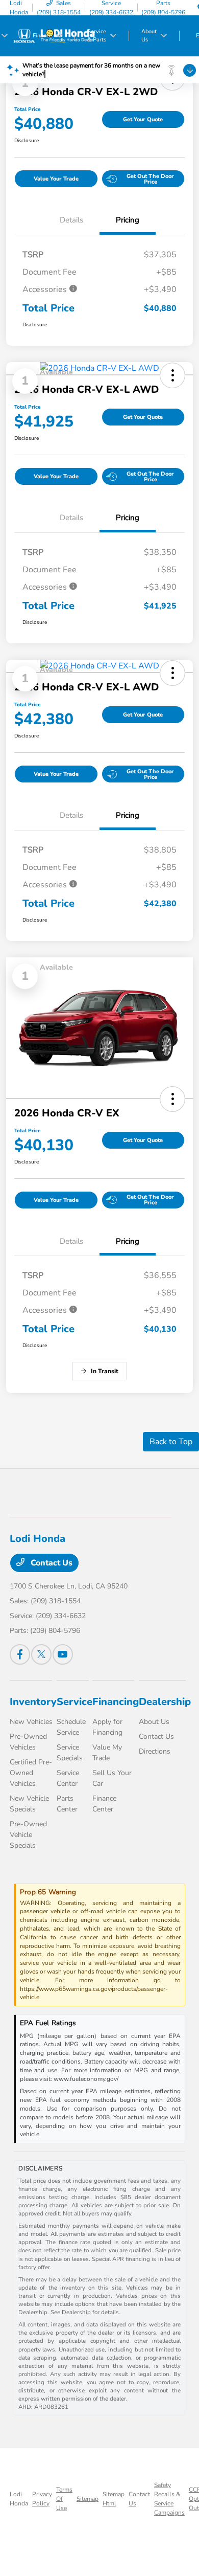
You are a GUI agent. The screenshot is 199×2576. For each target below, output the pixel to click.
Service (74, 1702)
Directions (155, 1751)
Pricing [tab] (128, 220)
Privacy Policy (42, 2499)
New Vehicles (31, 1722)
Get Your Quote (143, 119)
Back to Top (171, 1442)
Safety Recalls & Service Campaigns (169, 2499)
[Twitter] (41, 1654)
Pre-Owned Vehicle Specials (28, 1835)
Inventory (33, 1702)
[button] (172, 1099)
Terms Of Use (64, 2499)
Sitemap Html (114, 2499)
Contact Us (51, 1563)
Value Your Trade (56, 179)
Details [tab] (71, 220)
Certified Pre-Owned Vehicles (31, 1773)
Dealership (165, 1702)
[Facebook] (20, 1654)
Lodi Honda (19, 2499)
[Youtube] (63, 1654)
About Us (154, 1722)
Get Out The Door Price (150, 179)
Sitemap (88, 2499)
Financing (116, 1702)
